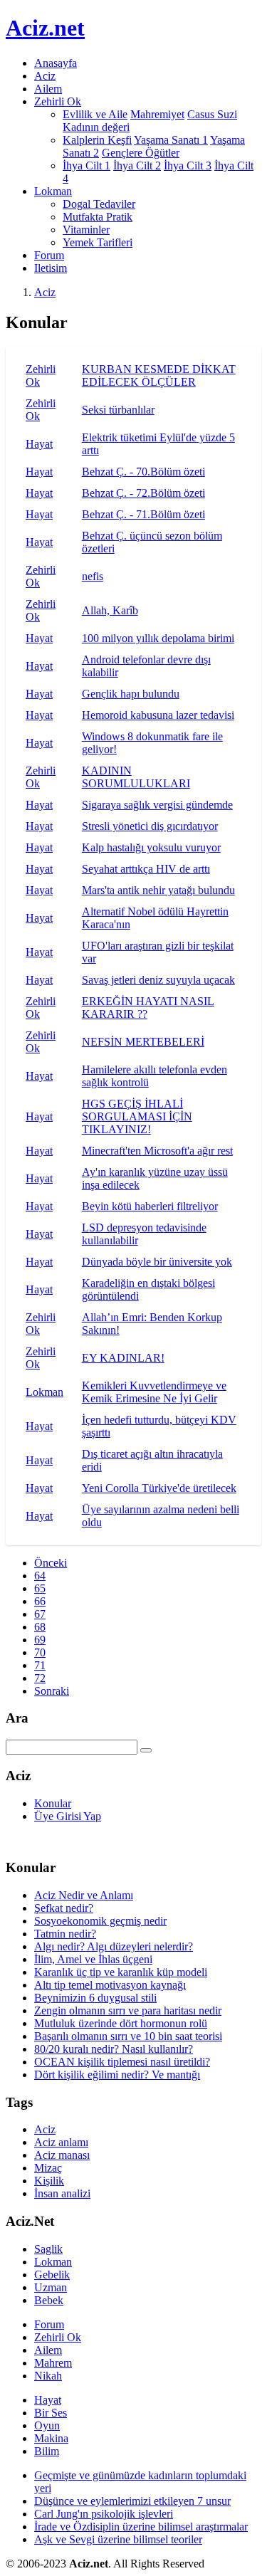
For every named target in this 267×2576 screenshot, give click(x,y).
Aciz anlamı (61, 2142)
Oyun (47, 2425)
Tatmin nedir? (65, 1934)
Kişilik (49, 2181)
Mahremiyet (157, 114)
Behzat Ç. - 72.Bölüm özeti (143, 493)
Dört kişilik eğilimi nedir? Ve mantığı (117, 2075)
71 (40, 1665)
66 (40, 1601)
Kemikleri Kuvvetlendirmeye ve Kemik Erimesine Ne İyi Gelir (154, 1392)
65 (40, 1588)
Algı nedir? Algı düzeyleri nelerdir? (114, 1946)
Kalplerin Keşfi (97, 140)
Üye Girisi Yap (68, 1816)
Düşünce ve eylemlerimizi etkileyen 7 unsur (132, 2501)
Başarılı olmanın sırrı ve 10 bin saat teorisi (128, 2036)
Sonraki (52, 1691)
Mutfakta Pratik (98, 217)
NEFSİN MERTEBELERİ (143, 1042)
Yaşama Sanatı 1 (171, 140)
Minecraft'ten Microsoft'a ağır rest (157, 1151)
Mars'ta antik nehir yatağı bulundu (158, 890)
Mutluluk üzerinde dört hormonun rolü (121, 2023)
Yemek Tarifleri (98, 242)
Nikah (48, 2376)
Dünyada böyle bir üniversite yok (157, 1262)
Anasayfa (56, 63)
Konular (53, 1803)
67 (40, 1614)
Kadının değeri (96, 127)
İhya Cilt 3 (188, 165)
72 (40, 1678)
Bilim (47, 2451)
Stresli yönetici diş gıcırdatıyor (150, 826)
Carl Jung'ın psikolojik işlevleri (104, 2514)
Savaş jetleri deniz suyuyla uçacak (158, 980)
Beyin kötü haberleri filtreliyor (150, 1206)
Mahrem (53, 2363)
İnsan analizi (62, 2193)
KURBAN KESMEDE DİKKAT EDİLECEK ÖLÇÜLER (159, 375)
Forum (49, 255)
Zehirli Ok (58, 2337)
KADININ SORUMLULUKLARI (136, 777)
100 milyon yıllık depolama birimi (158, 638)
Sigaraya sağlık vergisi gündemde (157, 805)
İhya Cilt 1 (87, 165)
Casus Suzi (212, 114)
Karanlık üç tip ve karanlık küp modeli (121, 1972)
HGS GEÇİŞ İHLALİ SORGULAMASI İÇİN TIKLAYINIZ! (137, 1116)
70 (40, 1652)
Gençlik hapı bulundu (131, 694)
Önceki (51, 1563)
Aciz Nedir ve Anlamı (84, 1895)
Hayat (39, 444)
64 (40, 1576)
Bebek (49, 2300)
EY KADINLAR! (123, 1358)
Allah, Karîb (110, 610)
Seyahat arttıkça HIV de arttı (146, 869)
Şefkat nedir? (64, 1908)
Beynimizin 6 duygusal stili (95, 1998)
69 (40, 1640)
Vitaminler (86, 230)
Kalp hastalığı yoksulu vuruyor (151, 847)
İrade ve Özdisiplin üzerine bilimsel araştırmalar (141, 2527)
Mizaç (48, 2168)
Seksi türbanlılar (118, 410)
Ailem (48, 89)
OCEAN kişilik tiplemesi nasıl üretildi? (122, 2062)
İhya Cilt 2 (137, 165)
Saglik (48, 2249)
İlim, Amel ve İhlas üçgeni (93, 1959)
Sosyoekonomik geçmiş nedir (100, 1921)
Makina (51, 2438)
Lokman (44, 1392)
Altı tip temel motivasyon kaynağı (110, 1985)
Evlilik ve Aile (95, 114)
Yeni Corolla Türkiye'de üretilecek (159, 1488)
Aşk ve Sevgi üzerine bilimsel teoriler (118, 2539)
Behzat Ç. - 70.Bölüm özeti (143, 472)
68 (40, 1627)
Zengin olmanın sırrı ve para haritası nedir (128, 2010)
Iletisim (51, 268)
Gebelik (52, 2275)
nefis (93, 576)
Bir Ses (51, 2413)
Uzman (51, 2287)
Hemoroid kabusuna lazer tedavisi (158, 715)
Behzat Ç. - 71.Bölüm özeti (143, 514)
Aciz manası (62, 2155)
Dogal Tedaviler (99, 204)
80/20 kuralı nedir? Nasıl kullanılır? (114, 2049)
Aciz (45, 76)
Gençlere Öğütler (141, 153)
